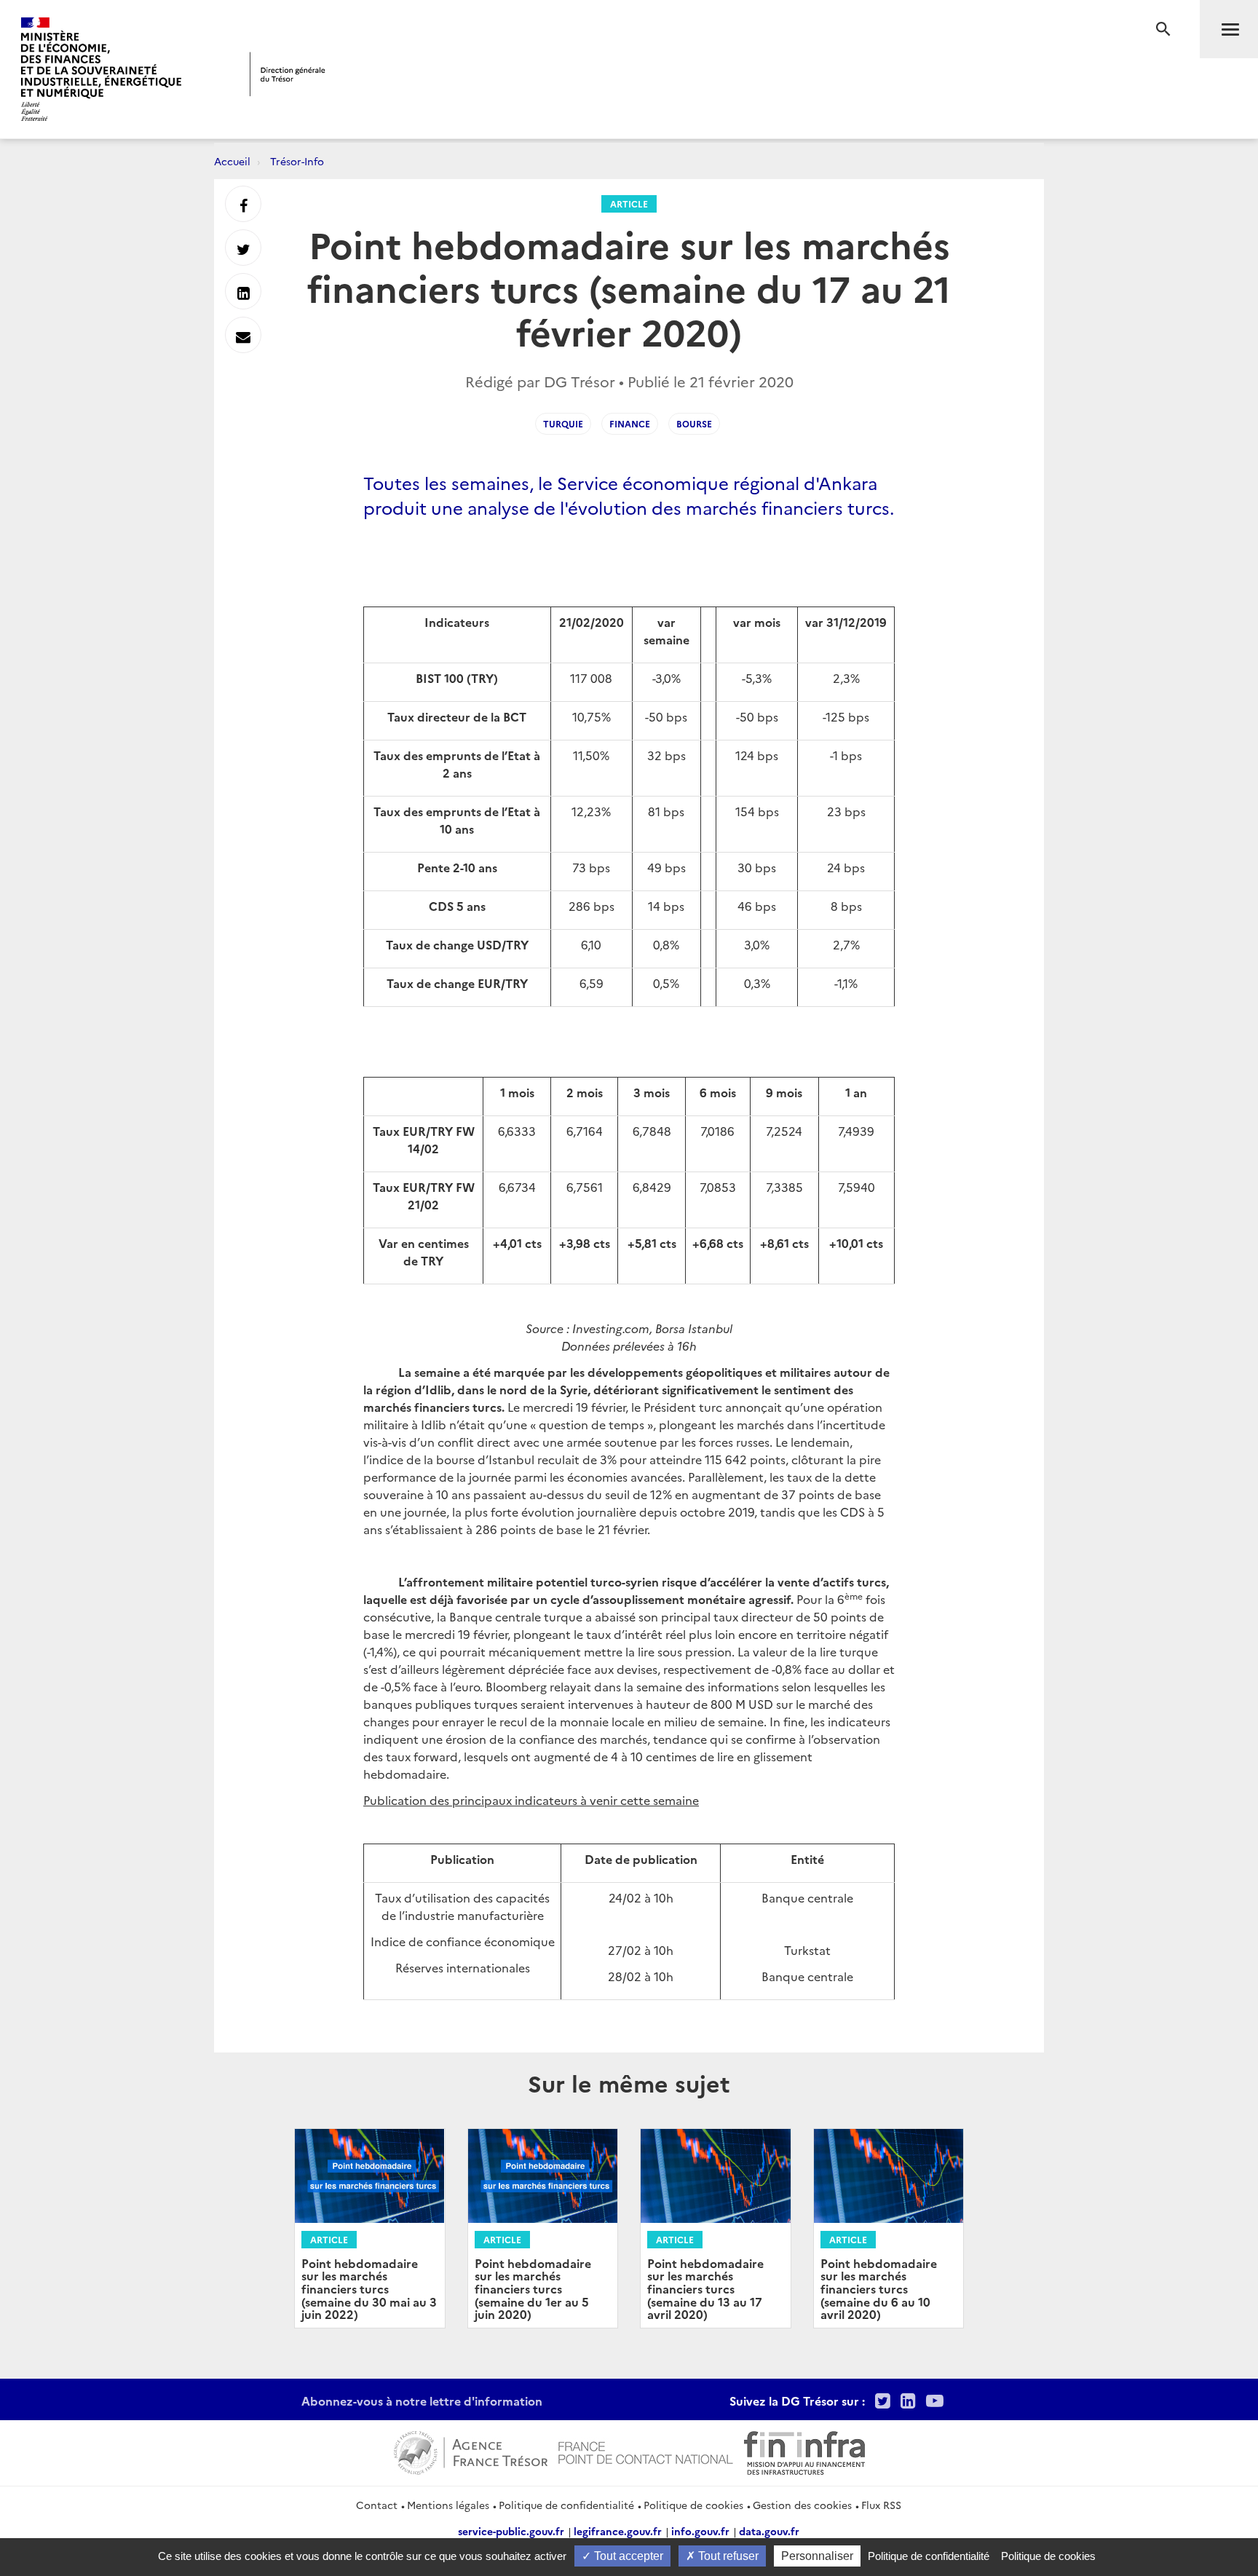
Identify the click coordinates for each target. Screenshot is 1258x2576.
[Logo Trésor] (288, 74)
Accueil (232, 161)
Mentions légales (448, 2505)
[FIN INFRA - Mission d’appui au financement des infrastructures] (804, 2451)
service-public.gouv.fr (511, 2531)
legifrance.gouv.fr (618, 2531)
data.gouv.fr (769, 2531)
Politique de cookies (693, 2505)
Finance (630, 423)
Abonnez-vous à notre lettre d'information (422, 2401)
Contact (377, 2505)
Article (629, 204)
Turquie (563, 423)
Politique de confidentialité (566, 2505)
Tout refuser (727, 2556)
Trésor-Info (297, 161)
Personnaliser (817, 2556)
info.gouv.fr (700, 2531)
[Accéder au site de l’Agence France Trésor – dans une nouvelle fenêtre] (471, 2451)
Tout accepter (627, 2556)
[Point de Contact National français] (646, 2451)
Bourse (694, 423)
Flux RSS (881, 2505)
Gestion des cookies (802, 2505)
